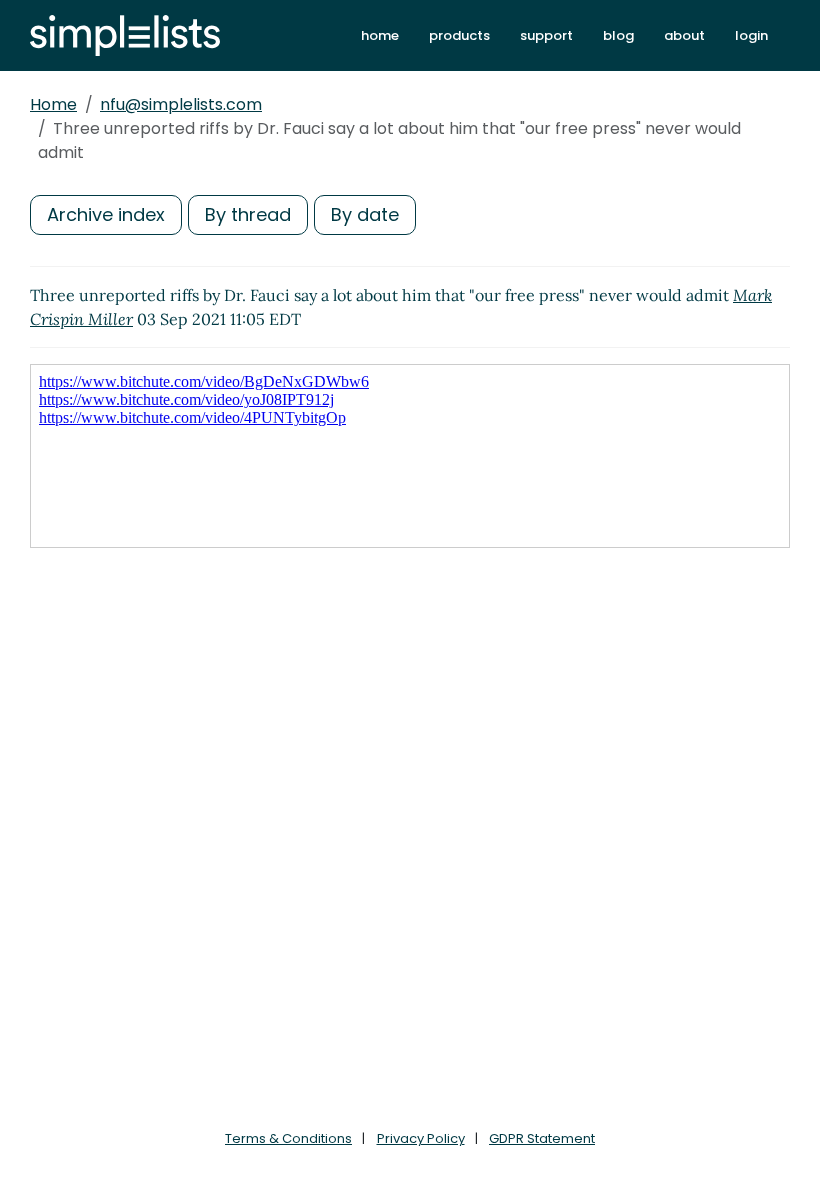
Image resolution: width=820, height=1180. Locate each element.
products (459, 35)
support (546, 35)
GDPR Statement (542, 1138)
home (380, 35)
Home (53, 104)
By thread (248, 214)
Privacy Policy (421, 1138)
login (751, 35)
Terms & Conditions (288, 1138)
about (684, 35)
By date (365, 214)
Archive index (106, 214)
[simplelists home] (125, 35)
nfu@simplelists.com (181, 104)
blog (618, 35)
